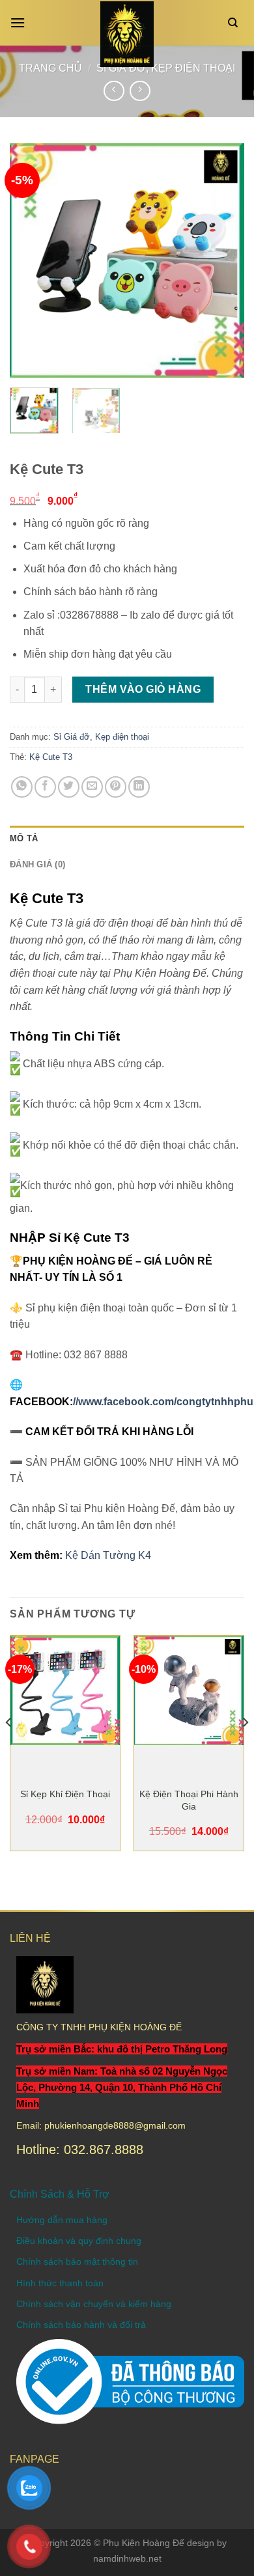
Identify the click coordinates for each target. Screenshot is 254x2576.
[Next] (223, 260)
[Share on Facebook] (45, 787)
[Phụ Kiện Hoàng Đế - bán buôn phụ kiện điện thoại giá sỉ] (127, 34)
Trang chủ (50, 68)
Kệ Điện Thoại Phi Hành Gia (189, 1800)
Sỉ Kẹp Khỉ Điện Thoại (65, 1794)
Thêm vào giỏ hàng (143, 689)
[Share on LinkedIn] (139, 787)
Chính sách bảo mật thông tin (77, 2261)
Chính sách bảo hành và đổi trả (81, 2325)
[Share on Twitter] (69, 787)
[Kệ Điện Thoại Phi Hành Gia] (189, 1690)
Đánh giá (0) (37, 864)
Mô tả (24, 838)
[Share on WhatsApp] (22, 787)
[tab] (127, 839)
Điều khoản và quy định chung (79, 2241)
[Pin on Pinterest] (116, 787)
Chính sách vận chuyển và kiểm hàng (94, 2304)
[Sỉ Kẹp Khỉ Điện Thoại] (65, 1690)
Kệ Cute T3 (51, 757)
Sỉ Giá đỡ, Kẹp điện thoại (101, 737)
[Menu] (21, 22)
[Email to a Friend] (92, 787)
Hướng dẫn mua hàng (62, 2220)
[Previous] (31, 260)
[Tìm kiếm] (236, 23)
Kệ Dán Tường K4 (108, 1555)
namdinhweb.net (127, 2558)
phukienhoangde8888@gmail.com (115, 2125)
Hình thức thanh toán (60, 2283)
